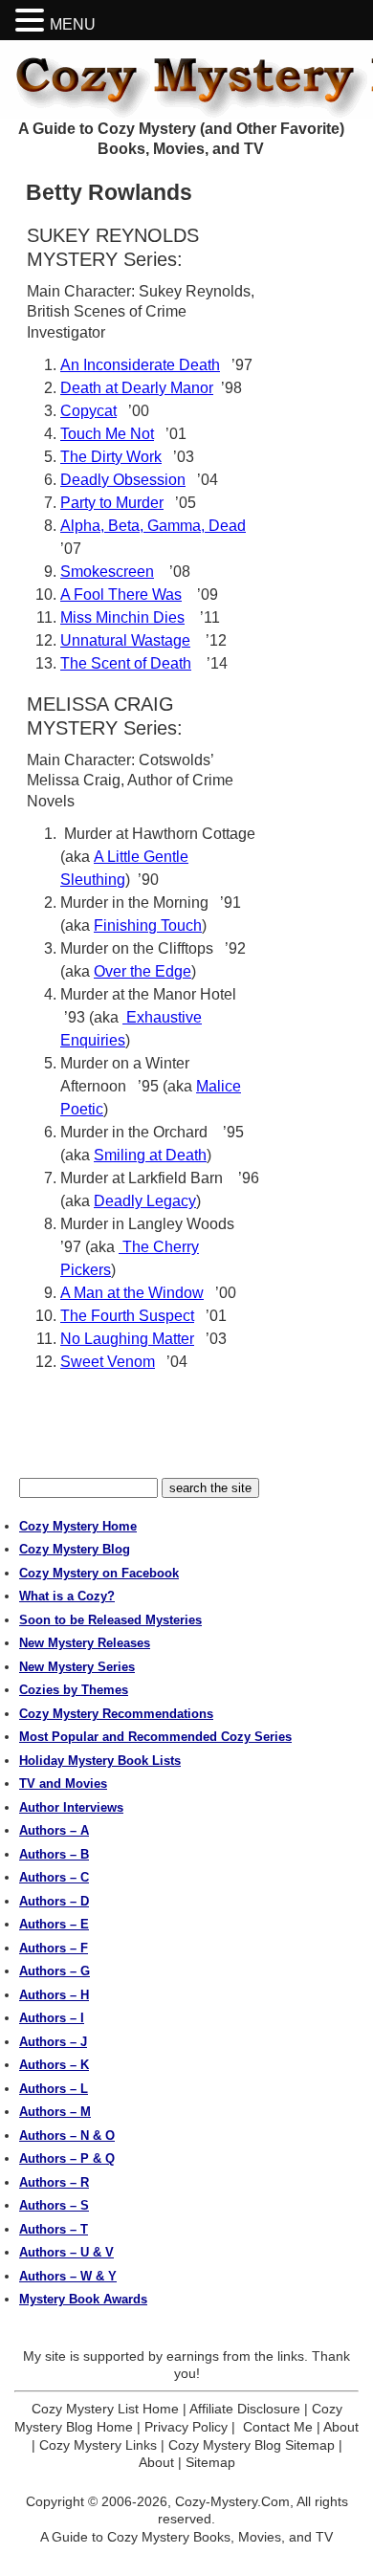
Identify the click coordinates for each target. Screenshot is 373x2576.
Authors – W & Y (68, 2276)
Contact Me (278, 2427)
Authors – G (55, 1971)
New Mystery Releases (85, 1643)
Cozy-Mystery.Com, (234, 2501)
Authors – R (54, 2182)
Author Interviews (71, 1807)
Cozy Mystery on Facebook (99, 1573)
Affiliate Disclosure (245, 2409)
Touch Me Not (107, 434)
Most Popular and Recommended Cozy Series (155, 1737)
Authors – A (54, 1830)
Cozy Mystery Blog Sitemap (252, 2445)
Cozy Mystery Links (98, 2445)
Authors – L (54, 2089)
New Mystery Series (77, 1667)
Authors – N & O (67, 2136)
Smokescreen (107, 572)
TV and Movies (63, 1783)
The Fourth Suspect (127, 1316)
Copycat (88, 411)
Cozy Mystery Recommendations (116, 1714)
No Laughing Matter (127, 1339)
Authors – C (54, 1877)
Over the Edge (143, 971)
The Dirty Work (111, 457)
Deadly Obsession (123, 480)
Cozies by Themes (74, 1690)
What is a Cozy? (67, 1596)
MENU (73, 24)
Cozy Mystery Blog (75, 1549)
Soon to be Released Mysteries (110, 1620)
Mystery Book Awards (83, 2299)
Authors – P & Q (67, 2158)
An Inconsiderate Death (140, 365)
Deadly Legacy (145, 1201)
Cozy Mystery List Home (105, 2409)
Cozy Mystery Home (78, 1526)
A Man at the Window (132, 1293)
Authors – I (52, 2018)
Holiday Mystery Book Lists (100, 1761)
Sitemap (210, 2462)
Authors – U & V (66, 2252)
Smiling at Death (150, 1155)
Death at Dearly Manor (137, 388)
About (341, 2427)
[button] (33, 21)
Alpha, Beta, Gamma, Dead (153, 526)
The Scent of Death (126, 663)
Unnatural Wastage (125, 640)
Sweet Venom (108, 1362)
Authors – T (54, 2229)
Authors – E (54, 1924)
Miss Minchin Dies (122, 617)
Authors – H (54, 1995)
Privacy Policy (186, 2427)
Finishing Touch (148, 925)
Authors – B (54, 1854)
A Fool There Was (121, 594)
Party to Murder (112, 503)
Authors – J (53, 2042)
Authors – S (54, 2205)
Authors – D (54, 1901)
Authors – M (55, 2112)
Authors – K (54, 2065)
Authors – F (54, 1948)
